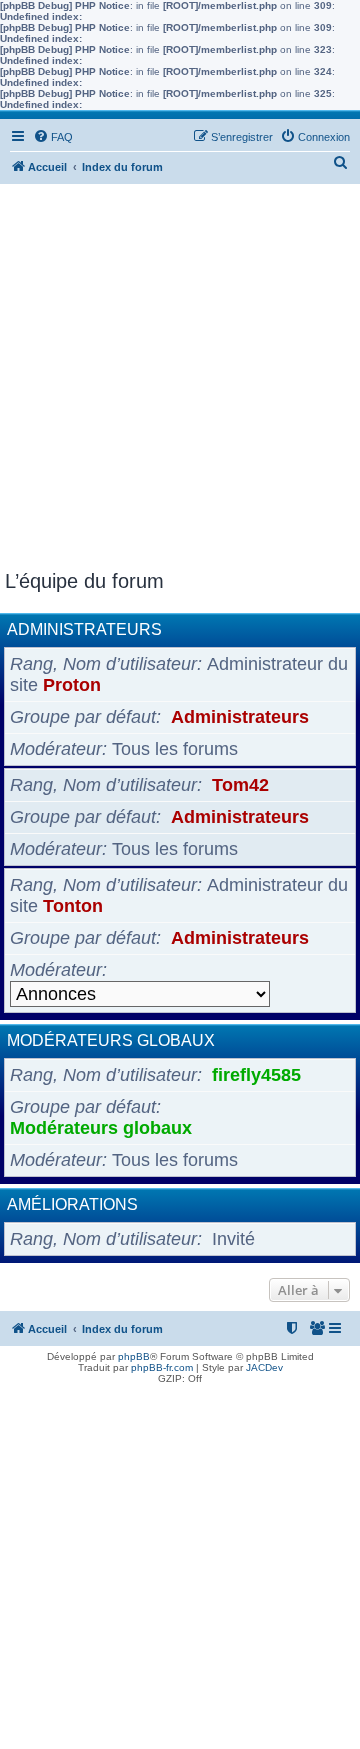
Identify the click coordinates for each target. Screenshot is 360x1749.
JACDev (264, 1367)
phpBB (134, 1356)
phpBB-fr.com (162, 1367)
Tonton (73, 906)
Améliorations (72, 1204)
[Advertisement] (180, 380)
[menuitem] (53, 137)
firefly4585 (256, 1075)
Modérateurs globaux (111, 1040)
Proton (72, 685)
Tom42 (240, 785)
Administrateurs (84, 629)
